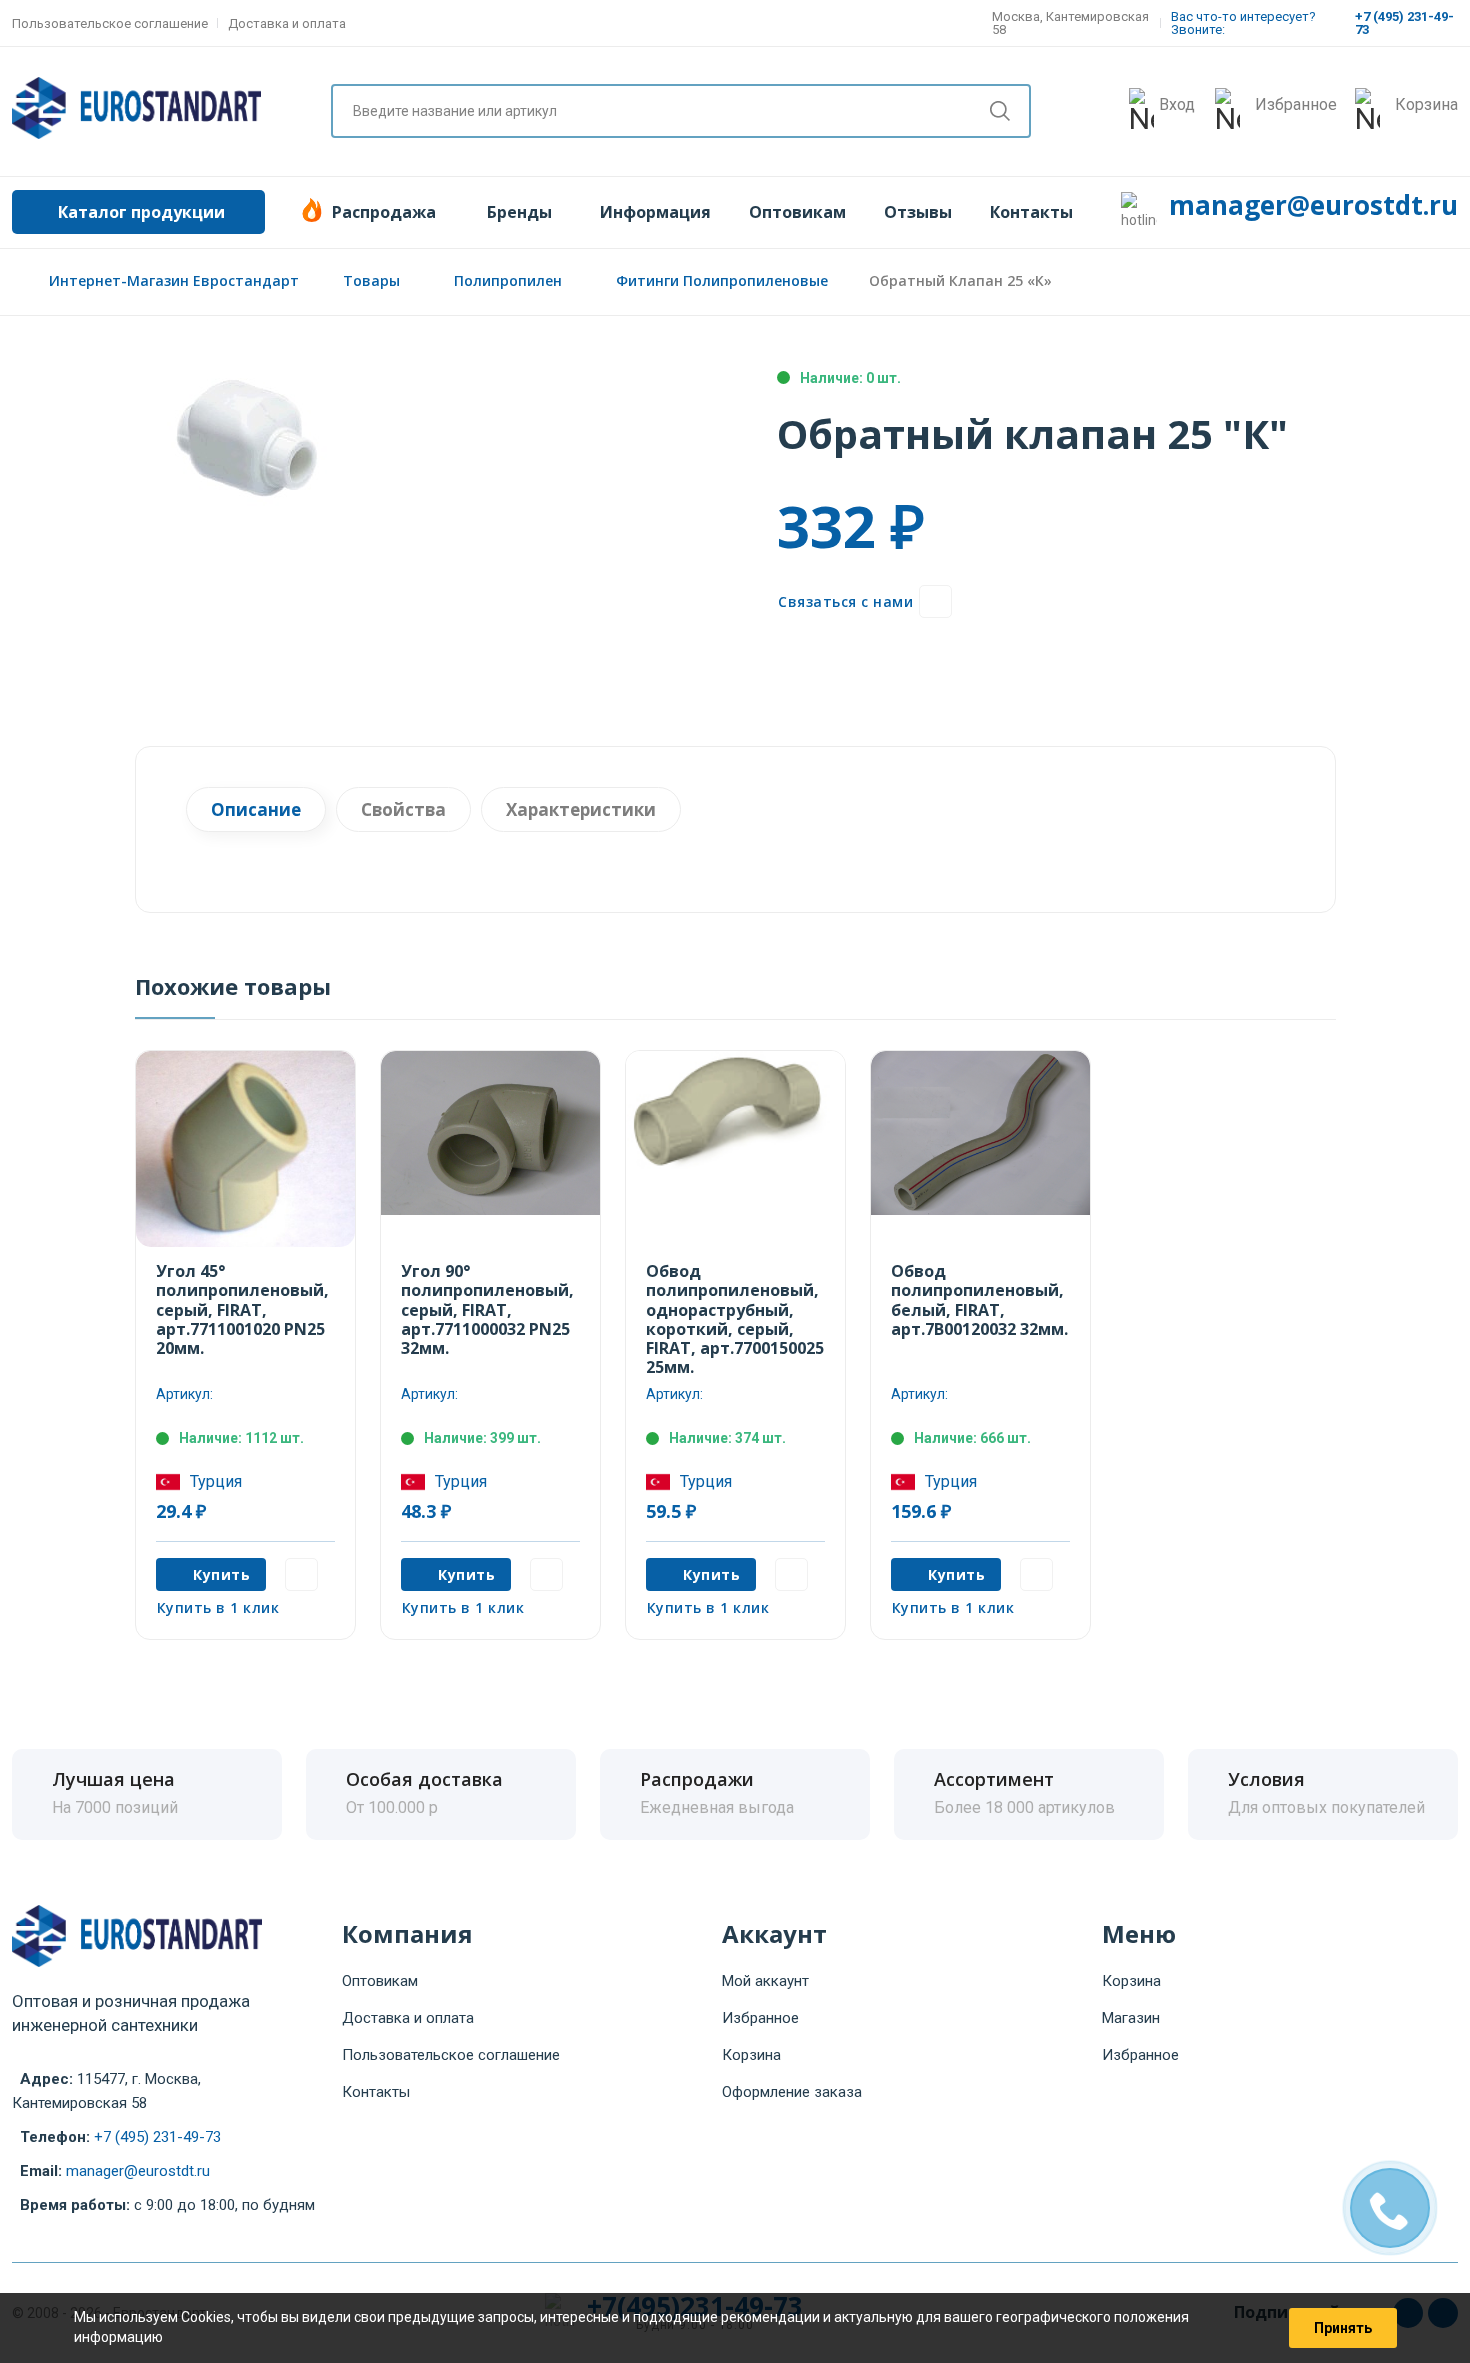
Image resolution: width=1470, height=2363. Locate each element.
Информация (655, 212)
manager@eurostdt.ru (1313, 205)
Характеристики (581, 809)
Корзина (751, 2055)
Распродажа (384, 212)
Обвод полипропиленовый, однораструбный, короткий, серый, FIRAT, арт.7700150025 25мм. (735, 1319)
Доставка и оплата (287, 23)
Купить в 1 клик (218, 1607)
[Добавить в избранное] (935, 601)
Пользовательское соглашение (110, 23)
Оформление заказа (792, 2092)
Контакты (1031, 212)
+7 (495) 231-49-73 (157, 2137)
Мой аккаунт (765, 1981)
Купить (221, 1574)
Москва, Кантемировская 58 (1070, 23)
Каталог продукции (141, 212)
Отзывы (918, 212)
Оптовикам (797, 212)
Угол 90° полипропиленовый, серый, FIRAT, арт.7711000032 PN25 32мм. (487, 1309)
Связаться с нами (845, 601)
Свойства (403, 809)
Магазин (1131, 2018)
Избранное (760, 2018)
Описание (256, 809)
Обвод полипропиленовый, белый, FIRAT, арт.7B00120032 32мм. (979, 1300)
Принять (1343, 2328)
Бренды (519, 212)
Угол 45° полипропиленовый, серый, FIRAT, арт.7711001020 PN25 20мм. (242, 1309)
